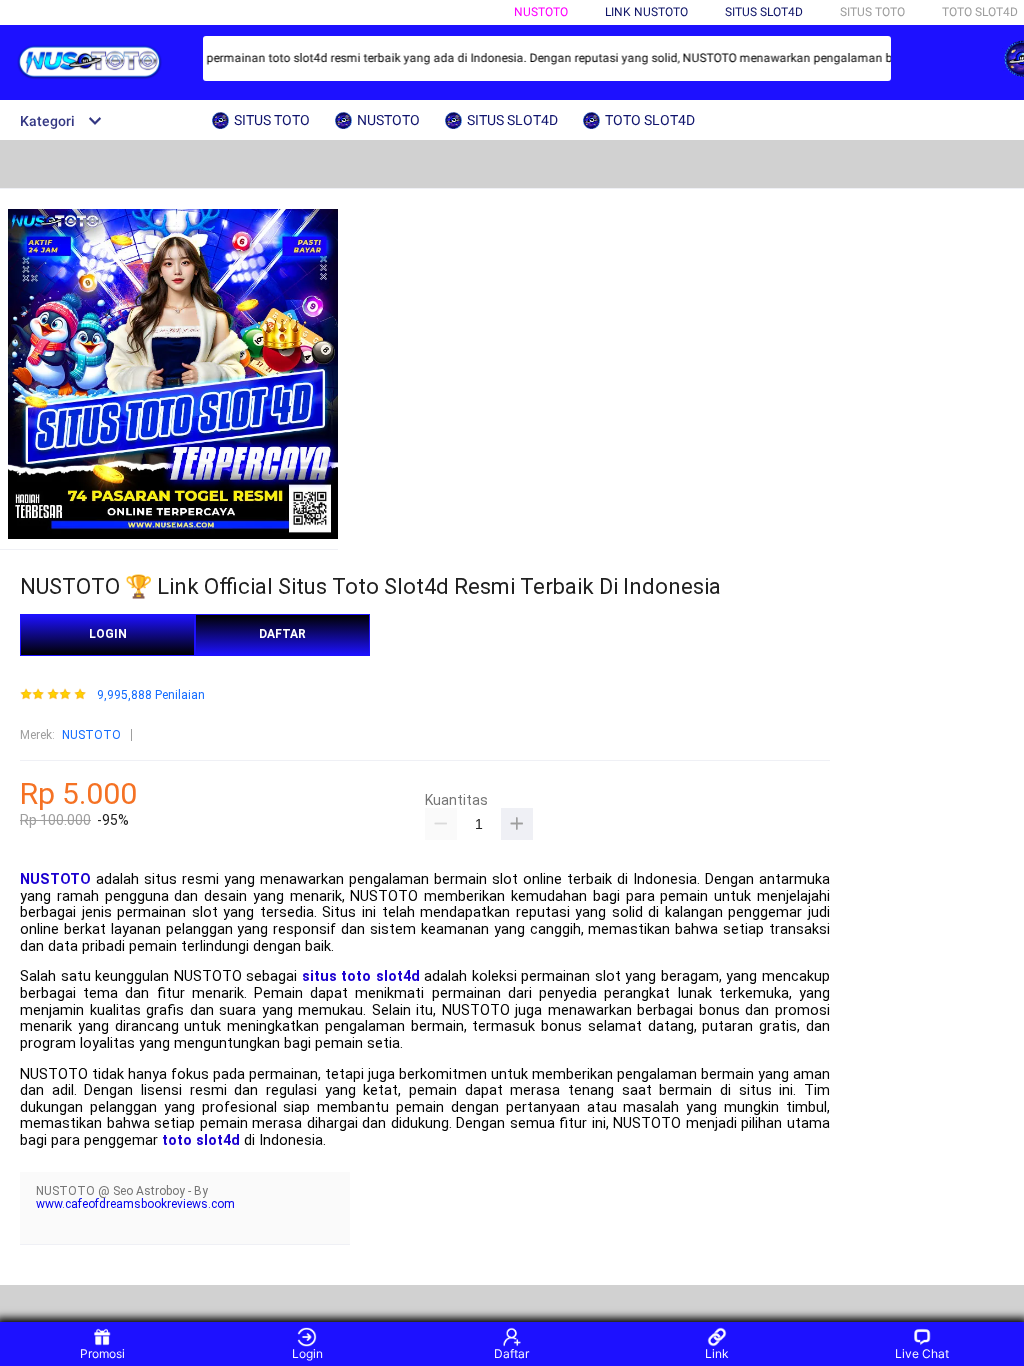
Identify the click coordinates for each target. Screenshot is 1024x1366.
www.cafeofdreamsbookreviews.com (135, 1204)
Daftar (511, 1353)
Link (717, 1353)
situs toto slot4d (361, 976)
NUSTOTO (541, 12)
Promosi (102, 1353)
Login (307, 1353)
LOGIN (108, 634)
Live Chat (922, 1353)
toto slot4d (201, 1140)
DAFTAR (282, 634)
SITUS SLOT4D (764, 12)
